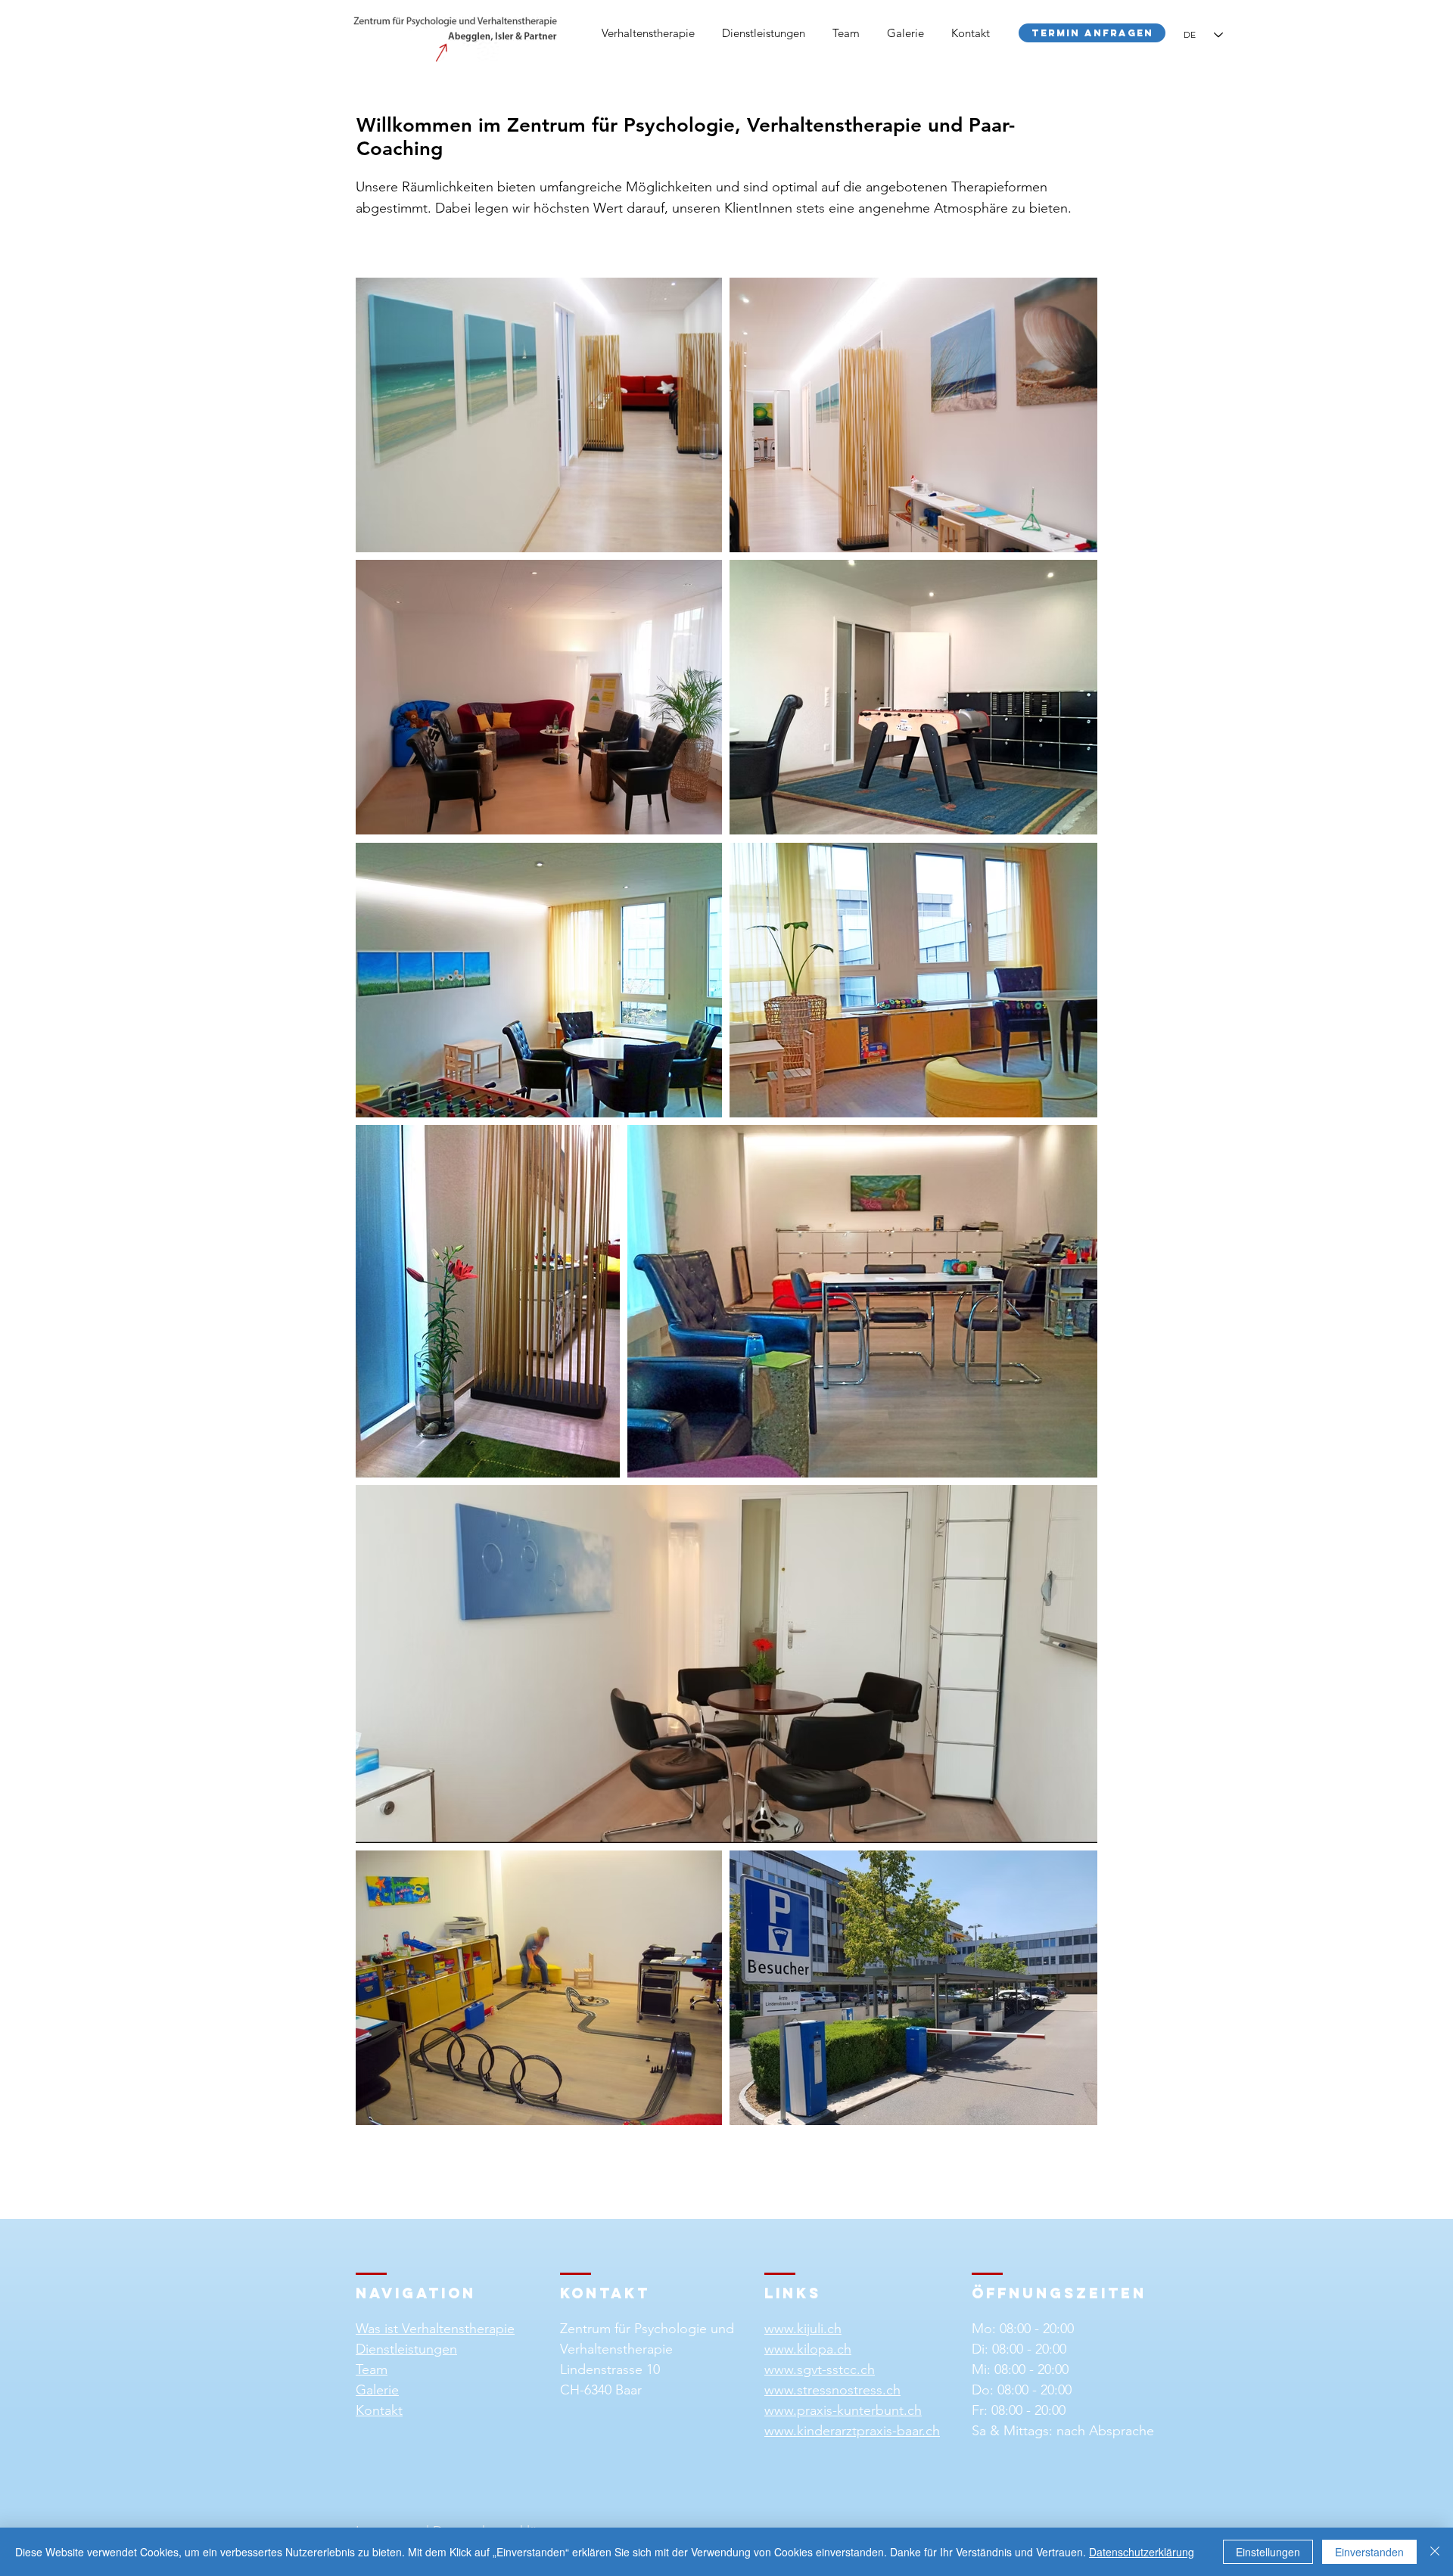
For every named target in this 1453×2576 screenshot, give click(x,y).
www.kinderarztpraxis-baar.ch (852, 2431)
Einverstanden (1369, 2552)
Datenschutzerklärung (1142, 2552)
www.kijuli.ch (803, 2329)
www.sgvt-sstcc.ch (820, 2369)
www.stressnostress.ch (832, 2390)
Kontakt (379, 2410)
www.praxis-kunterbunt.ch (843, 2410)
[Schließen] (1435, 2552)
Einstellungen (1268, 2552)
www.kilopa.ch (808, 2349)
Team (372, 2369)
